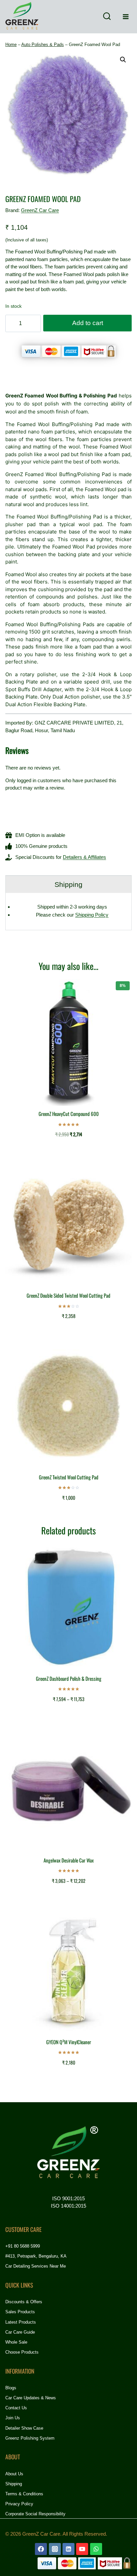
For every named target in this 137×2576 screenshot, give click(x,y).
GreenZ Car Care (40, 210)
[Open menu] (126, 17)
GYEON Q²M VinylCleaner (69, 2042)
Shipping (14, 2484)
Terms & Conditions (24, 2494)
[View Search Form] (107, 17)
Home (11, 45)
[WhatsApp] (96, 2549)
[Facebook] (41, 2549)
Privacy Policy (19, 2504)
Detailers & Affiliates (84, 857)
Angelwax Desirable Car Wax (69, 1860)
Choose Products (22, 2352)
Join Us (13, 2418)
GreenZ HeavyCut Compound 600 (69, 1114)
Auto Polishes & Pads (43, 45)
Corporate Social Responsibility (35, 2514)
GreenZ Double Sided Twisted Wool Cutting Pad (68, 1295)
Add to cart (88, 323)
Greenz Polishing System (30, 2438)
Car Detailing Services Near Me (36, 2266)
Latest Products (21, 2322)
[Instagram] (55, 2549)
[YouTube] (82, 2549)
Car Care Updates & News (31, 2398)
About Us (14, 2474)
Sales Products (20, 2312)
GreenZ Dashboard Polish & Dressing (69, 1678)
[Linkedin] (68, 2549)
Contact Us (16, 2408)
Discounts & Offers (24, 2302)
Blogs (11, 2388)
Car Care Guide (20, 2332)
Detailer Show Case (24, 2428)
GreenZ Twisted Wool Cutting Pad (69, 1477)
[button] (123, 60)
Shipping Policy (92, 915)
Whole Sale (16, 2342)
